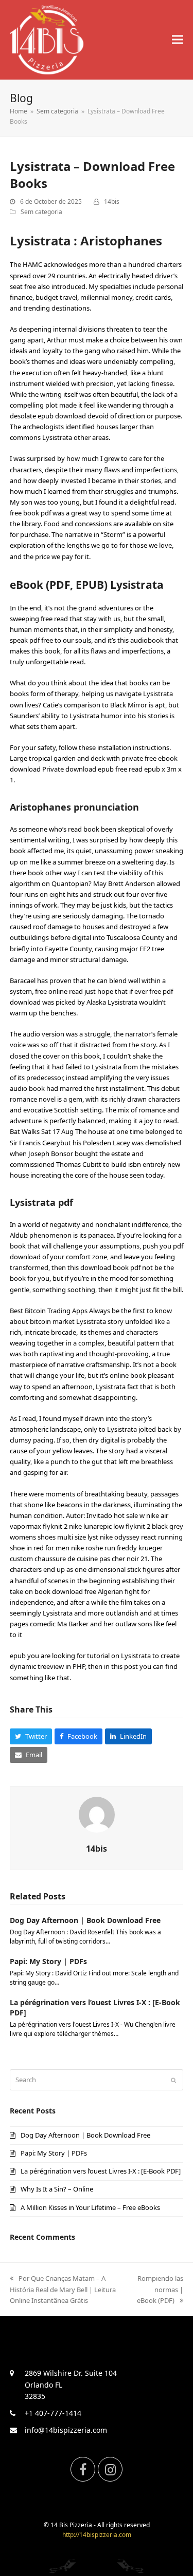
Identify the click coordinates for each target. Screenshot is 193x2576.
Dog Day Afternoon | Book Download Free (85, 1920)
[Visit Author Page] (97, 1814)
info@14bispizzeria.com (66, 2430)
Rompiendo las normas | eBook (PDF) (160, 2289)
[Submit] (173, 2080)
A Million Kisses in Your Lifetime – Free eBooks (90, 2207)
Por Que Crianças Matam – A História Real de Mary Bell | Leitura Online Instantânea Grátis (63, 2289)
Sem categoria (41, 212)
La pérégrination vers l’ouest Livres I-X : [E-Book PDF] (101, 2171)
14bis (112, 201)
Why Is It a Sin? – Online (57, 2189)
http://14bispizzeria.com (97, 2535)
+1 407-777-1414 (53, 2413)
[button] (178, 40)
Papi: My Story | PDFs (48, 1961)
